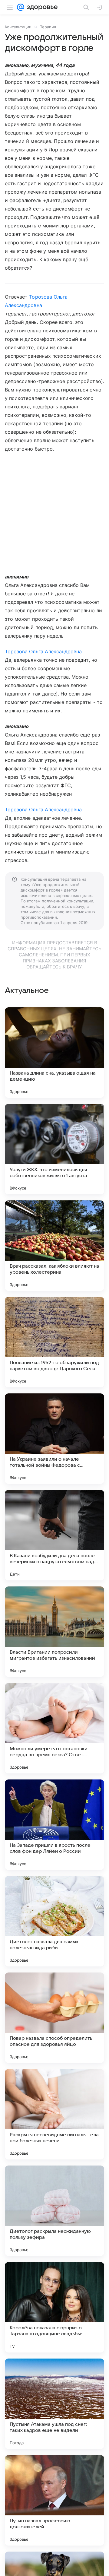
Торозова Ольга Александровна (43, 651)
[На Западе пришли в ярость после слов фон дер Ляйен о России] (54, 1825)
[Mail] (21, 7)
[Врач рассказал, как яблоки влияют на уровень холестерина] (54, 1246)
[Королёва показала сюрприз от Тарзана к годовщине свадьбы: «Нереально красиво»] (54, 2307)
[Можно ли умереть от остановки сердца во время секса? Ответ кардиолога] (54, 1728)
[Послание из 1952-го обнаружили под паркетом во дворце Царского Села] (54, 1342)
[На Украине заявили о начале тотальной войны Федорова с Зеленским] (54, 1439)
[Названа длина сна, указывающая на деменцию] (54, 1053)
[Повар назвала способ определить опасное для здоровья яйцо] (54, 2018)
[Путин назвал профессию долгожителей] (54, 2500)
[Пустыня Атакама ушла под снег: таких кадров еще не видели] (54, 2404)
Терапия (48, 27)
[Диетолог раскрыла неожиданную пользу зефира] (54, 2211)
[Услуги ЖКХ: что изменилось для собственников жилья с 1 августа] (54, 1149)
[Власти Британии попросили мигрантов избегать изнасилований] (54, 1632)
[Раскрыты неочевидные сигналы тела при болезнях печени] (54, 2114)
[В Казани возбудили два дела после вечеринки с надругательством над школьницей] (54, 1535)
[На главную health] (41, 7)
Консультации (18, 27)
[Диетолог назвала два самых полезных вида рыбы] (54, 1921)
